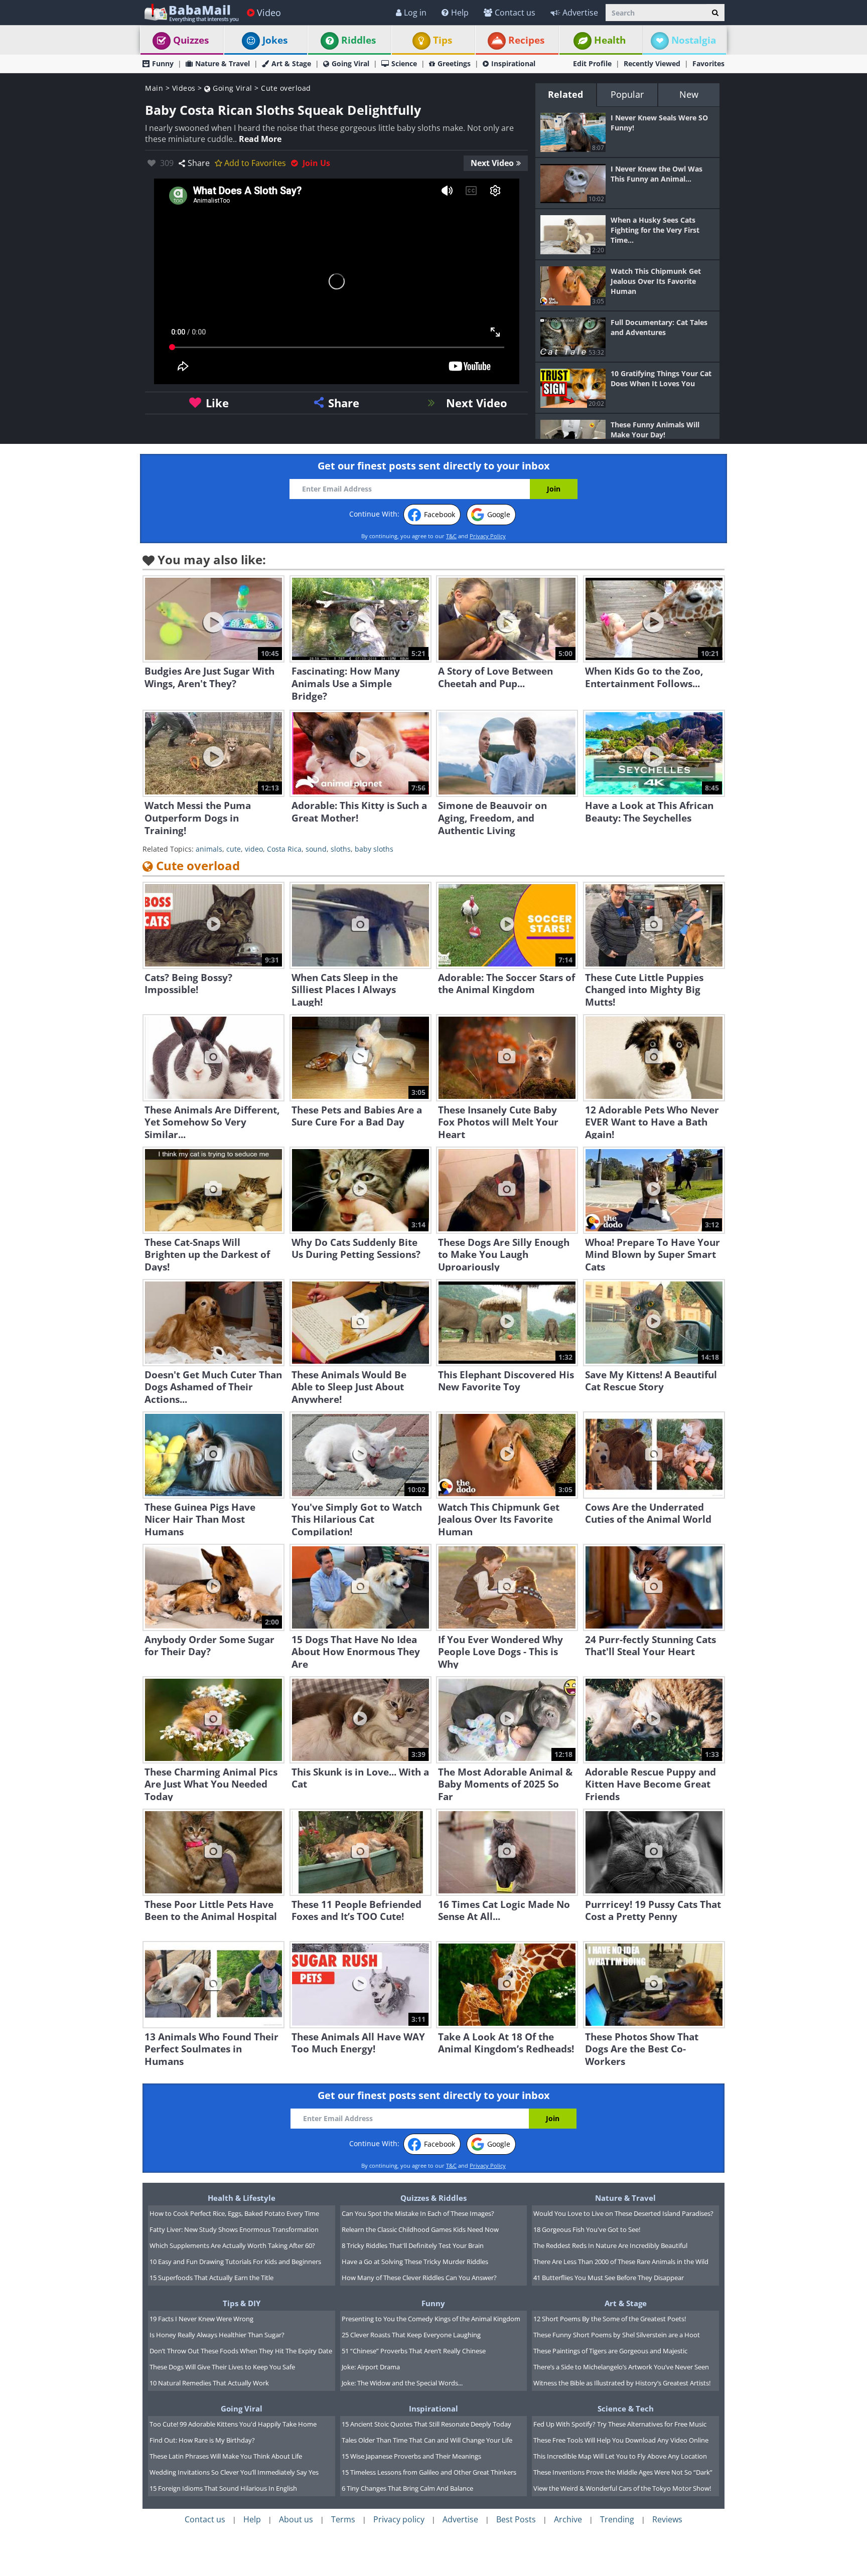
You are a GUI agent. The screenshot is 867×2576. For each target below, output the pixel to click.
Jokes (275, 40)
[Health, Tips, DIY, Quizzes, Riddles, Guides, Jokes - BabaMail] (191, 12)
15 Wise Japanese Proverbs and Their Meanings (411, 2456)
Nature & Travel (223, 63)
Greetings (454, 63)
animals (209, 849)
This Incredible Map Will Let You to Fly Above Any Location (620, 2456)
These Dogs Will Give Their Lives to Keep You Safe (222, 2367)
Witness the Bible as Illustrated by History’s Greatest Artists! (622, 2383)
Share (199, 163)
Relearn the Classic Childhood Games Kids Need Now (420, 2229)
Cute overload (286, 88)
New (689, 94)
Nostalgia (694, 40)
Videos (184, 88)
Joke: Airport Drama (371, 2367)
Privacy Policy (488, 536)
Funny (163, 63)
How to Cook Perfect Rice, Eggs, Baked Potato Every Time (234, 2213)
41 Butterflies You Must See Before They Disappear (609, 2278)
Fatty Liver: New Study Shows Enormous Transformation (234, 2229)
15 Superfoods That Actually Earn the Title (211, 2278)
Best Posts (516, 2519)
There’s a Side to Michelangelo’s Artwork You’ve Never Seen (621, 2367)
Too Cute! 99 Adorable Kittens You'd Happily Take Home (233, 2424)
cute (234, 849)
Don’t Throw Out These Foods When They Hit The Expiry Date (241, 2351)
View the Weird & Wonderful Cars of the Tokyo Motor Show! (622, 2488)
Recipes (526, 40)
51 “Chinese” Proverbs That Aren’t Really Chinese (414, 2351)
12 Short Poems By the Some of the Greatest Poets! (610, 2319)
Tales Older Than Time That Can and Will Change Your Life (427, 2440)
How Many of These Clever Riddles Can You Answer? (419, 2278)
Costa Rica (284, 849)
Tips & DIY (242, 2303)
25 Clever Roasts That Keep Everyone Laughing (411, 2335)
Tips (443, 40)
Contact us (515, 13)
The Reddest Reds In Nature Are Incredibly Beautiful (610, 2245)
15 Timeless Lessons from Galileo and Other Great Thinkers (429, 2472)
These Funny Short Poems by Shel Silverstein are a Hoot (617, 2335)
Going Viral (350, 63)
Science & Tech (626, 2408)
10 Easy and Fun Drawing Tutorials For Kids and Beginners (235, 2262)
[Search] (715, 13)
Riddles (358, 40)
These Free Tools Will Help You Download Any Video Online (621, 2440)
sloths (341, 849)
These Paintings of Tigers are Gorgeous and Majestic (610, 2351)
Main (154, 88)
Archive (568, 2519)
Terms (343, 2519)
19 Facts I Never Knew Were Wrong (201, 2319)
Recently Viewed (652, 63)
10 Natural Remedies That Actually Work (209, 2383)
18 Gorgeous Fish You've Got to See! (587, 2229)
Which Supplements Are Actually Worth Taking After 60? (232, 2245)
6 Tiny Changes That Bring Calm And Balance (407, 2488)
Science (404, 63)
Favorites (708, 63)
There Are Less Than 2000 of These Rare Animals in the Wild (621, 2262)
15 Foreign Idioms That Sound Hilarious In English (223, 2488)
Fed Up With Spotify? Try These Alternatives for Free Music (620, 2424)
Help (460, 13)
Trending (617, 2519)
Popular (627, 94)
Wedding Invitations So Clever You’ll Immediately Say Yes (234, 2472)
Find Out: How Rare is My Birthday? (202, 2440)
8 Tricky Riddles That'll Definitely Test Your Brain (413, 2245)
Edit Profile (592, 63)
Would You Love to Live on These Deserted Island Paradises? (623, 2213)
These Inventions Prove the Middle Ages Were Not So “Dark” (623, 2472)
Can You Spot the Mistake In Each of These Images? (418, 2213)
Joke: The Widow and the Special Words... (402, 2383)
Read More (260, 139)
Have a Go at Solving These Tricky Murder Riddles (415, 2262)
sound (316, 849)
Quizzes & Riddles (434, 2198)
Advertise (580, 13)
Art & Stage (291, 63)
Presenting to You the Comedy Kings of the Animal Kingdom (431, 2319)
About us (296, 2519)
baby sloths (374, 849)
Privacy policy (399, 2519)
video (254, 849)
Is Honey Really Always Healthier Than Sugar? (217, 2335)
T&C (451, 536)
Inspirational (513, 63)
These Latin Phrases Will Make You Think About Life (226, 2456)
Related (565, 94)
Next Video (492, 163)
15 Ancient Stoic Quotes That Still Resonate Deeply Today (426, 2424)
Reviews (667, 2519)
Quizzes (191, 40)
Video (269, 13)
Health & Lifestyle (242, 2198)
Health (610, 40)
